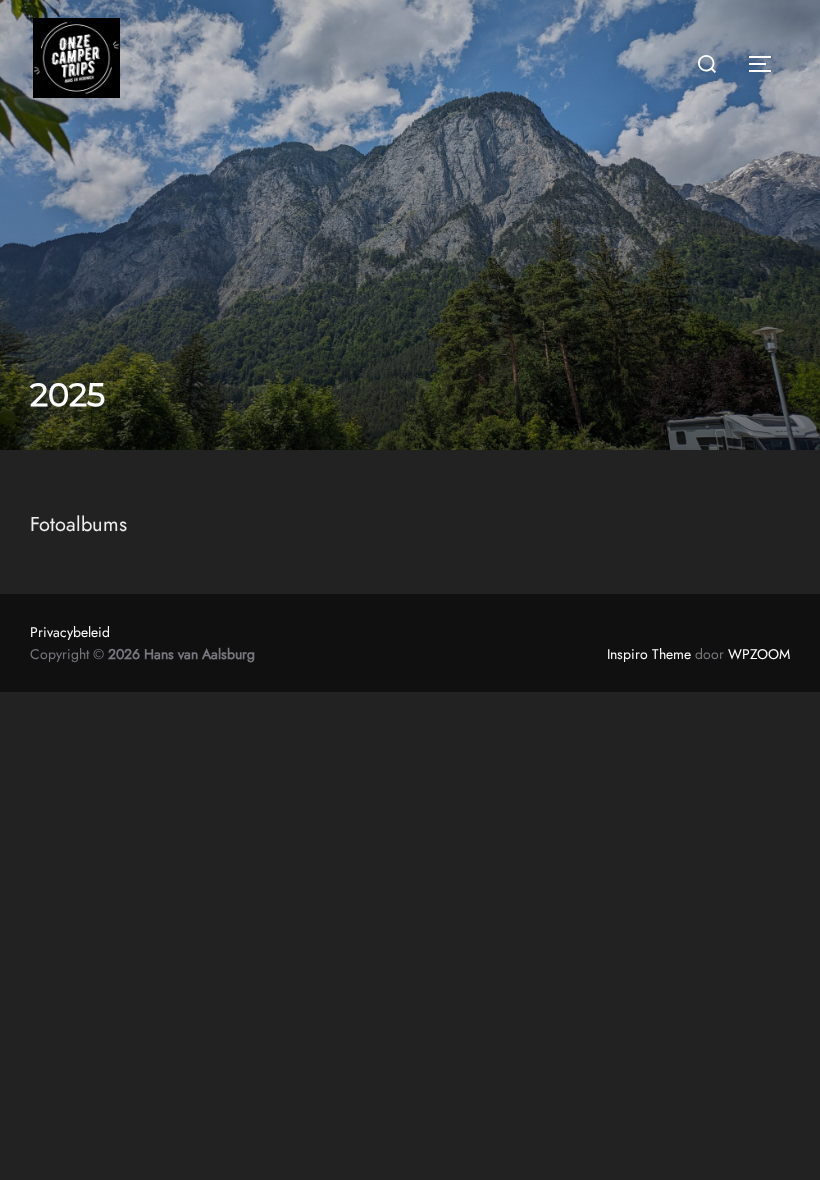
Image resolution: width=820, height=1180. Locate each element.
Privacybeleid (70, 632)
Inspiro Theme (649, 654)
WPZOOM (759, 654)
